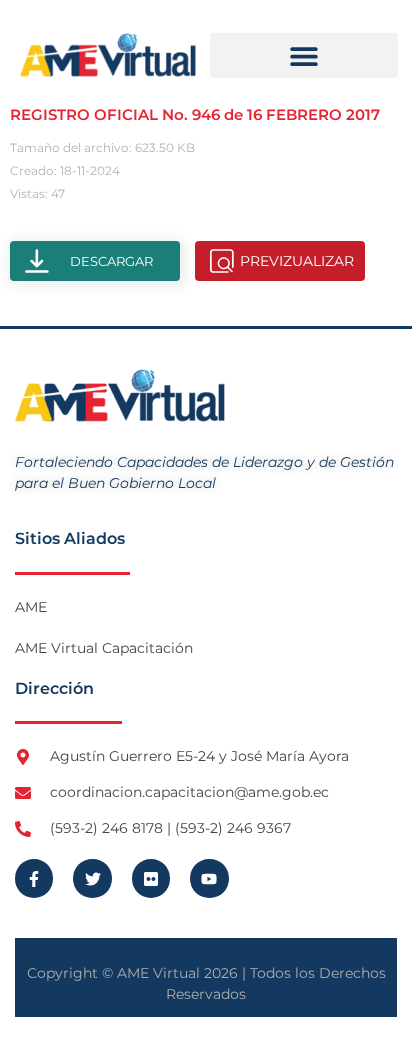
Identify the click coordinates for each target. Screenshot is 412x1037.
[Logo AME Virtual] (108, 55)
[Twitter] (92, 878)
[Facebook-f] (34, 878)
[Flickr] (151, 878)
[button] (304, 55)
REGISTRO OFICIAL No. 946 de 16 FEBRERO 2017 (195, 114)
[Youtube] (209, 878)
